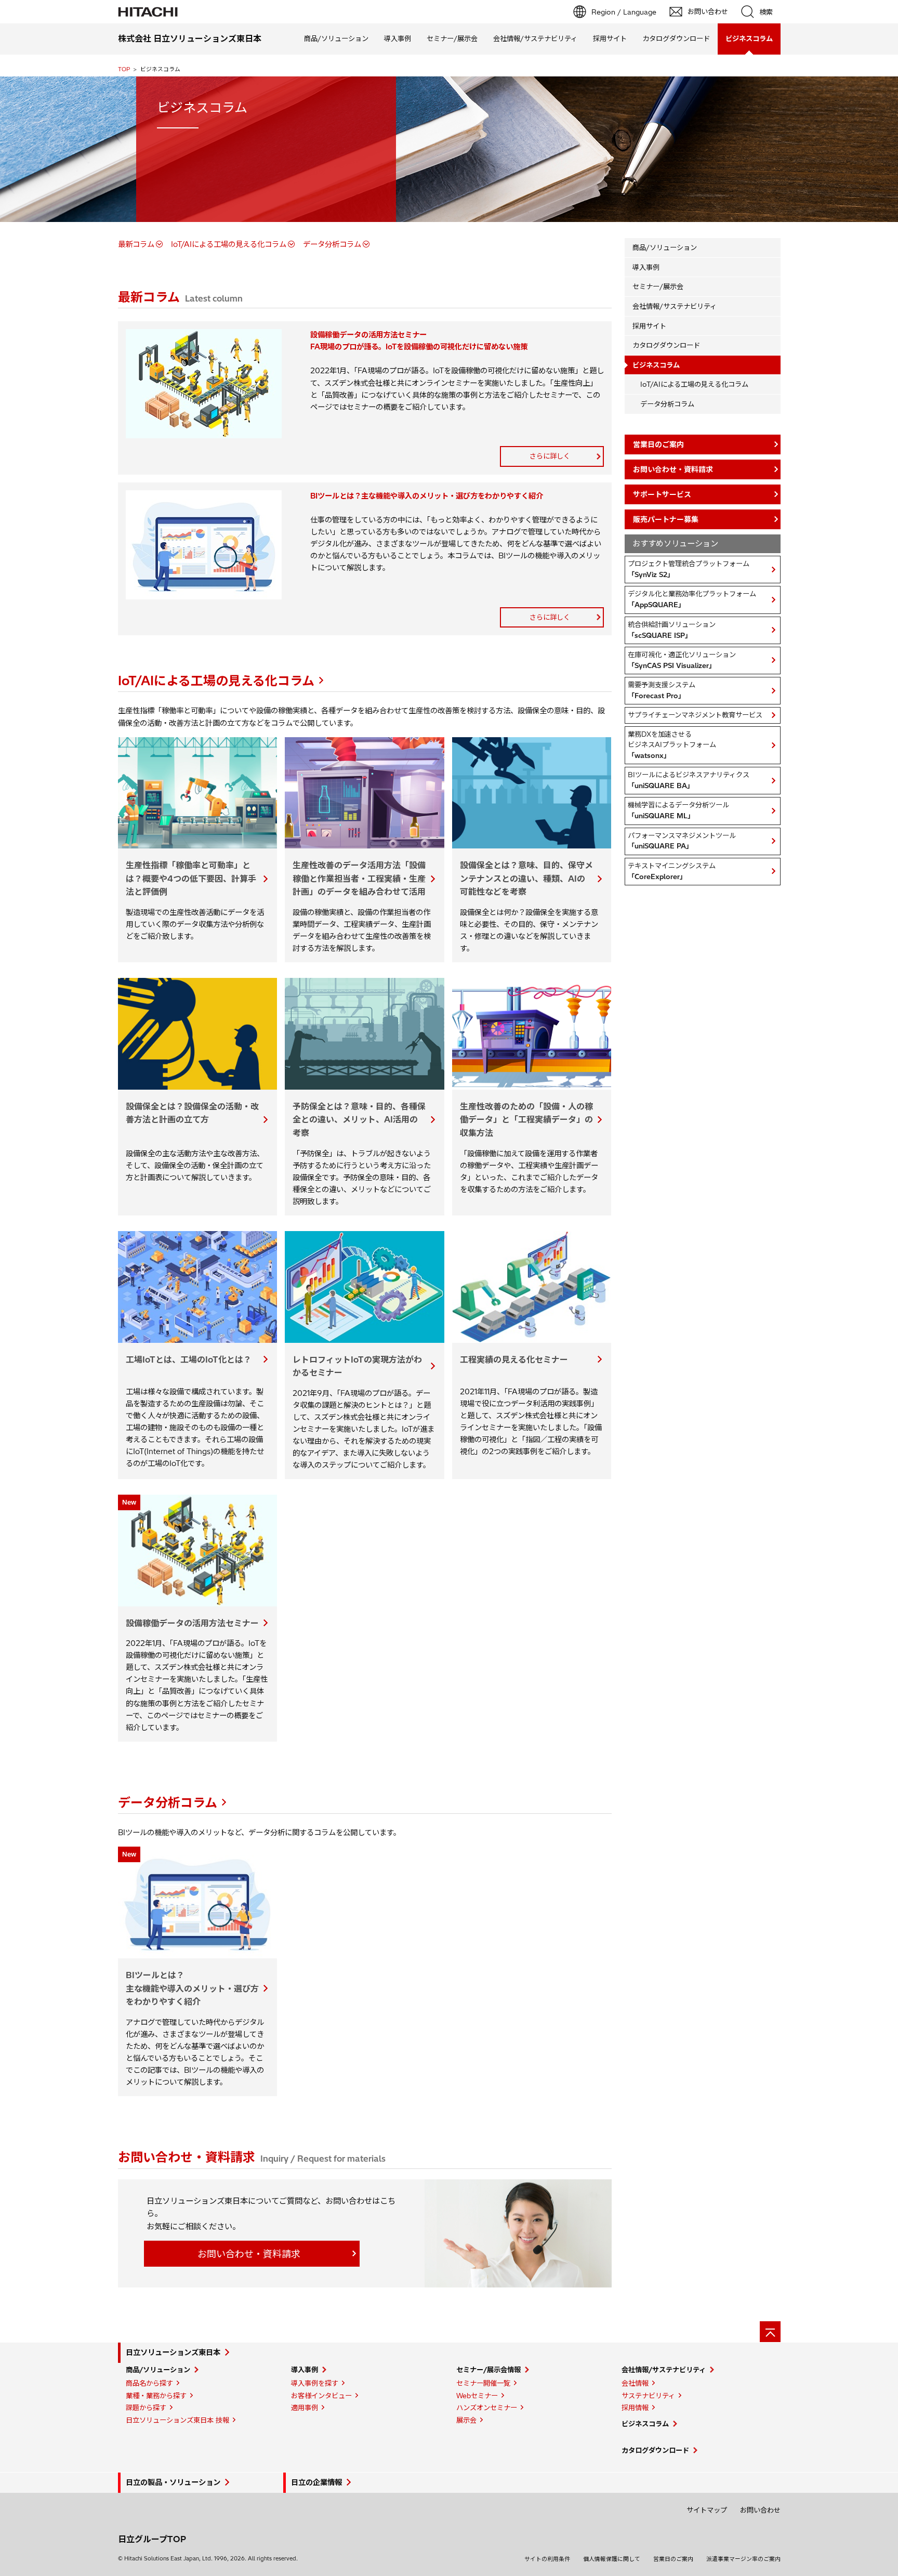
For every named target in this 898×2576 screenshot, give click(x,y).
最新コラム (136, 244)
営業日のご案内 (673, 2559)
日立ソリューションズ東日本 (173, 2352)
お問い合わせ (760, 2510)
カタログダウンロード (676, 38)
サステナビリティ (648, 2396)
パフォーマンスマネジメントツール (682, 841)
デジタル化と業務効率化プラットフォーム (692, 599)
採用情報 (635, 2408)
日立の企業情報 (316, 2482)
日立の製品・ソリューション (173, 2482)
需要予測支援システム (662, 690)
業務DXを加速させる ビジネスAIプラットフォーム (672, 745)
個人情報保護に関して (612, 2559)
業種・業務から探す (156, 2396)
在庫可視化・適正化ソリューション (682, 660)
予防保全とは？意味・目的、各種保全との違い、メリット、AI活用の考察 (359, 1120)
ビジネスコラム (645, 2424)
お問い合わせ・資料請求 (249, 2254)
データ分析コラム (332, 244)
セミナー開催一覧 (483, 2383)
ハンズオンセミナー (487, 2408)
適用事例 (305, 2408)
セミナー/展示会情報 (488, 2370)
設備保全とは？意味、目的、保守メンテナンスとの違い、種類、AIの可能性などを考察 (526, 878)
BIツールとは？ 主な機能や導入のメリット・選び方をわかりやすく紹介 (192, 1988)
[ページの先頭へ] (770, 2332)
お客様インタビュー (321, 2396)
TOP (124, 69)
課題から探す (146, 2408)
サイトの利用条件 (547, 2559)
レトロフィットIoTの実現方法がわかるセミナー (357, 1366)
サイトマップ (707, 2510)
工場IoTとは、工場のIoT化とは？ (189, 1359)
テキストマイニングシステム (672, 871)
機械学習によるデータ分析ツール (678, 810)
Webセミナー (477, 2396)
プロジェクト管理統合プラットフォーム (689, 569)
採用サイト (610, 38)
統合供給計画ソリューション (672, 630)
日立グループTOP (152, 2539)
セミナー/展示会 (452, 38)
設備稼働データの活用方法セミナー (192, 1623)
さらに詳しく (550, 456)
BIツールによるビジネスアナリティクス (689, 780)
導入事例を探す (315, 2383)
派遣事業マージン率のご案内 (743, 2559)
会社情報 (635, 2383)
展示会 (466, 2420)
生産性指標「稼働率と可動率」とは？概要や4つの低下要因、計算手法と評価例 (191, 878)
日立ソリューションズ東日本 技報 (177, 2420)
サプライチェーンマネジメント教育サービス (695, 715)
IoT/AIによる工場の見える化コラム (229, 244)
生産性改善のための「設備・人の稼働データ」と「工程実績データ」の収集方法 (526, 1120)
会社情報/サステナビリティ (535, 38)
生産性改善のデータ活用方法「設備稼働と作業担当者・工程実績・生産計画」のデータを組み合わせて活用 (359, 878)
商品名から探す (149, 2383)
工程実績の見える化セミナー (514, 1359)
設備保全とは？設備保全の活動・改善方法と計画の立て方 (192, 1113)
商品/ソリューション (336, 38)
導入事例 (398, 38)
